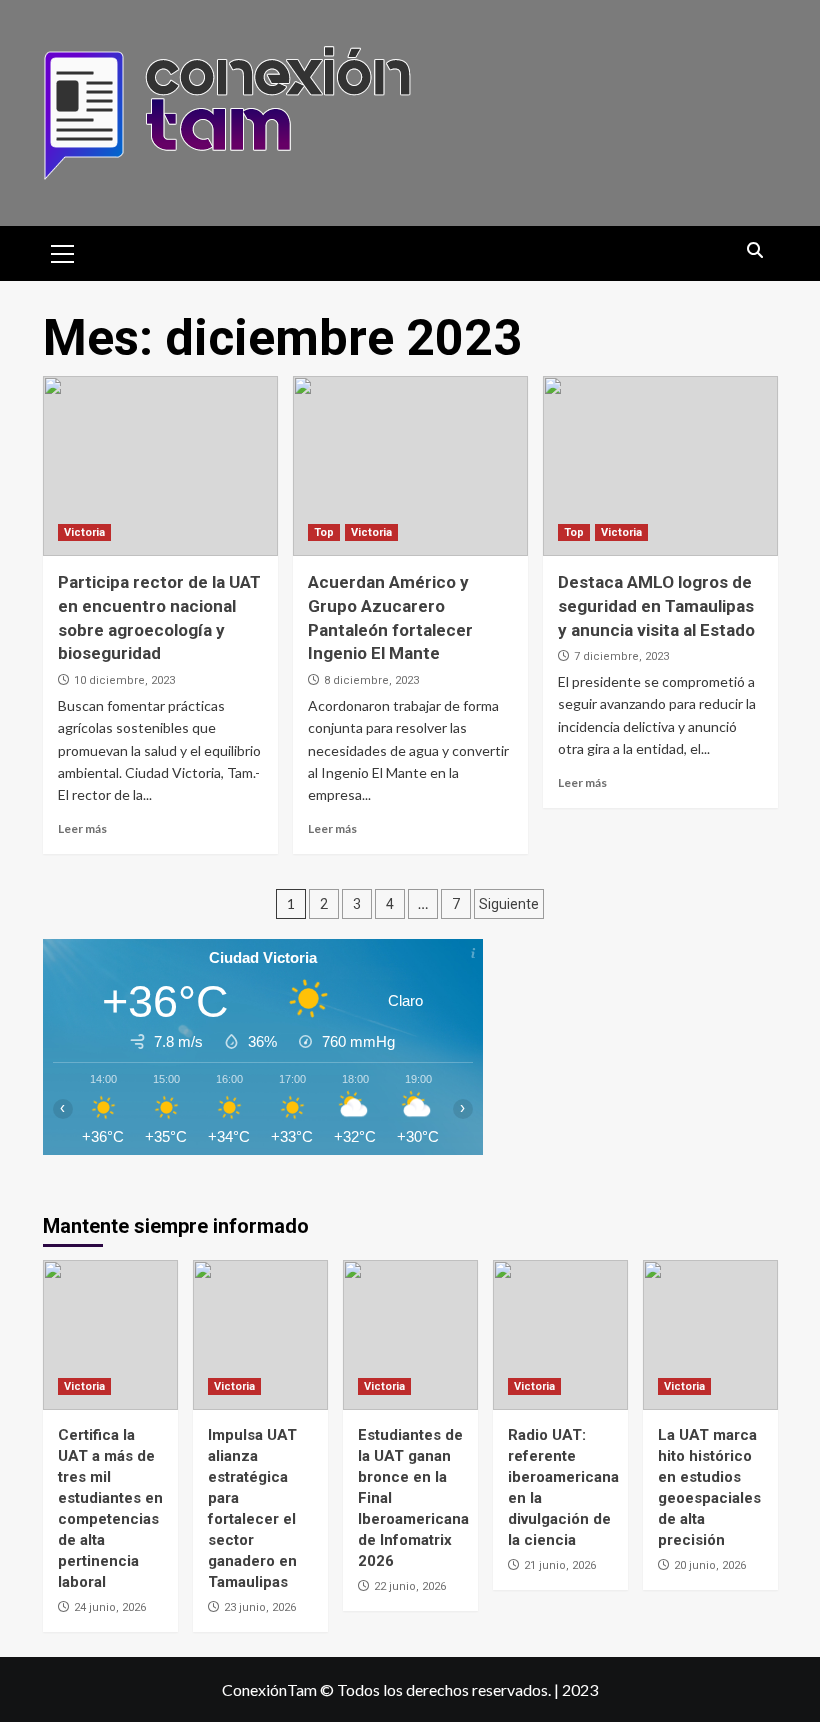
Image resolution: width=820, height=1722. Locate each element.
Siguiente (509, 904)
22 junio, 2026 (410, 1586)
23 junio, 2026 (260, 1607)
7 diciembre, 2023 (621, 656)
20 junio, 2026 (710, 1565)
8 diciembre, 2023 (371, 680)
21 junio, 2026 (560, 1565)
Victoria (84, 532)
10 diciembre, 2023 (124, 680)
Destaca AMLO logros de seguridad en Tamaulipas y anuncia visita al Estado (656, 606)
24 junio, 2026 (110, 1607)
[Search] (755, 251)
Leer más (82, 828)
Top (324, 532)
